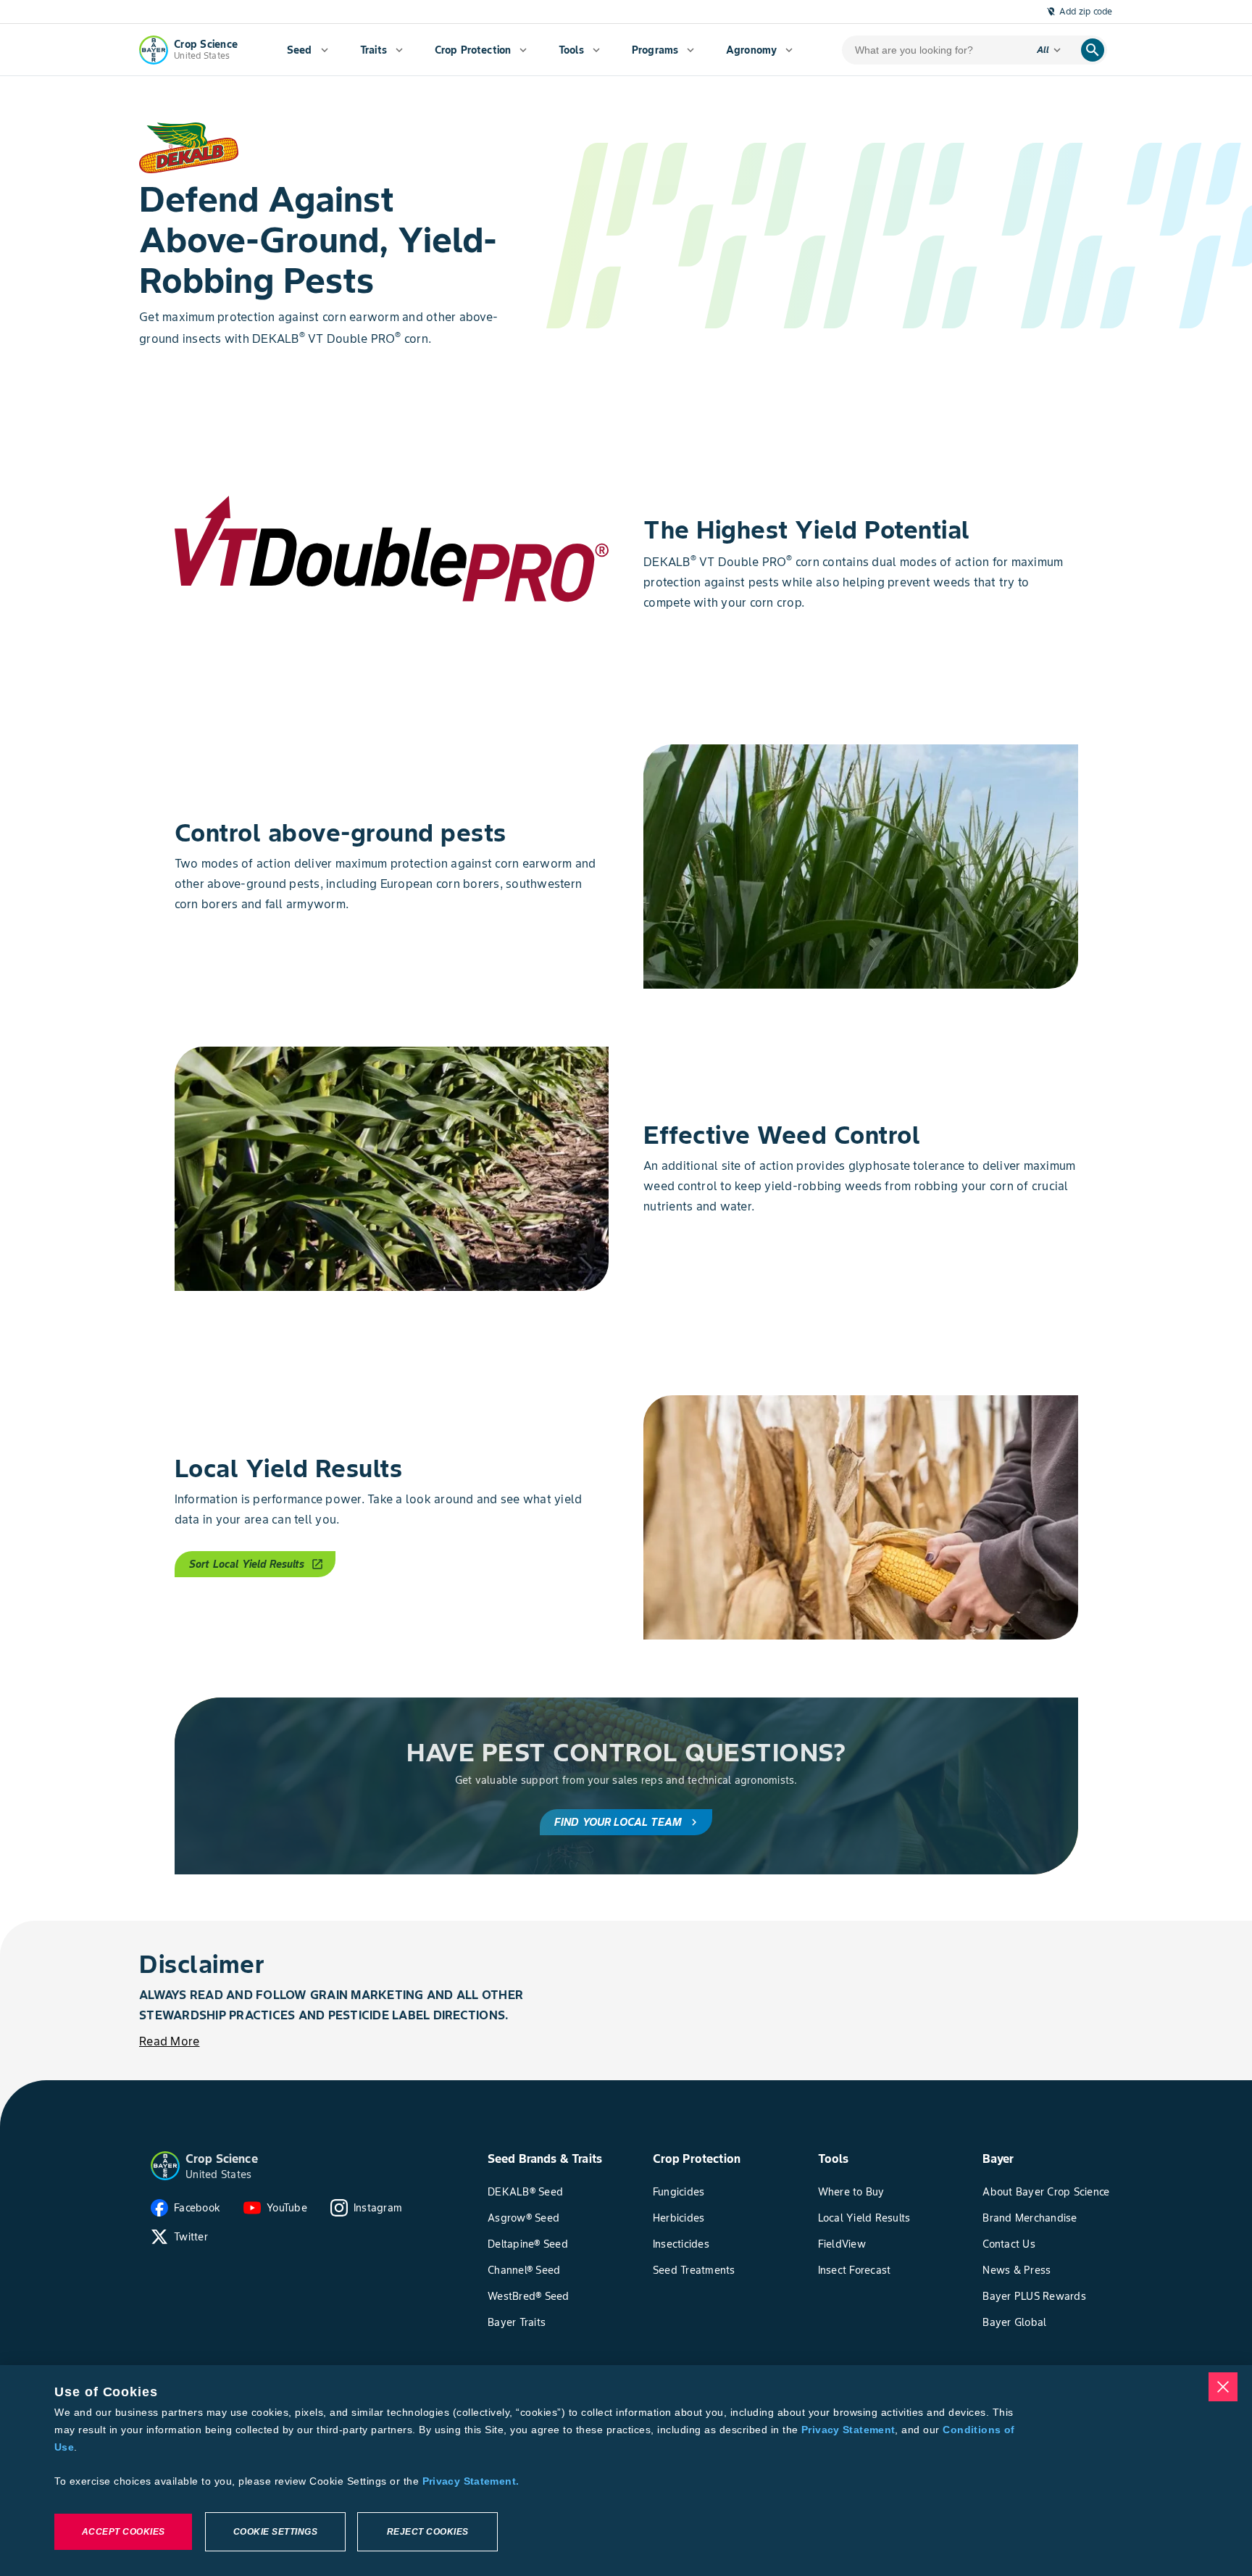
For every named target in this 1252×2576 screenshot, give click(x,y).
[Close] (1223, 2387)
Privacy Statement (848, 2430)
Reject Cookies (428, 2532)
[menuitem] (308, 50)
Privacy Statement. (471, 2481)
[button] (165, 2166)
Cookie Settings (276, 2532)
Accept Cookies (124, 2532)
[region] (626, 2471)
